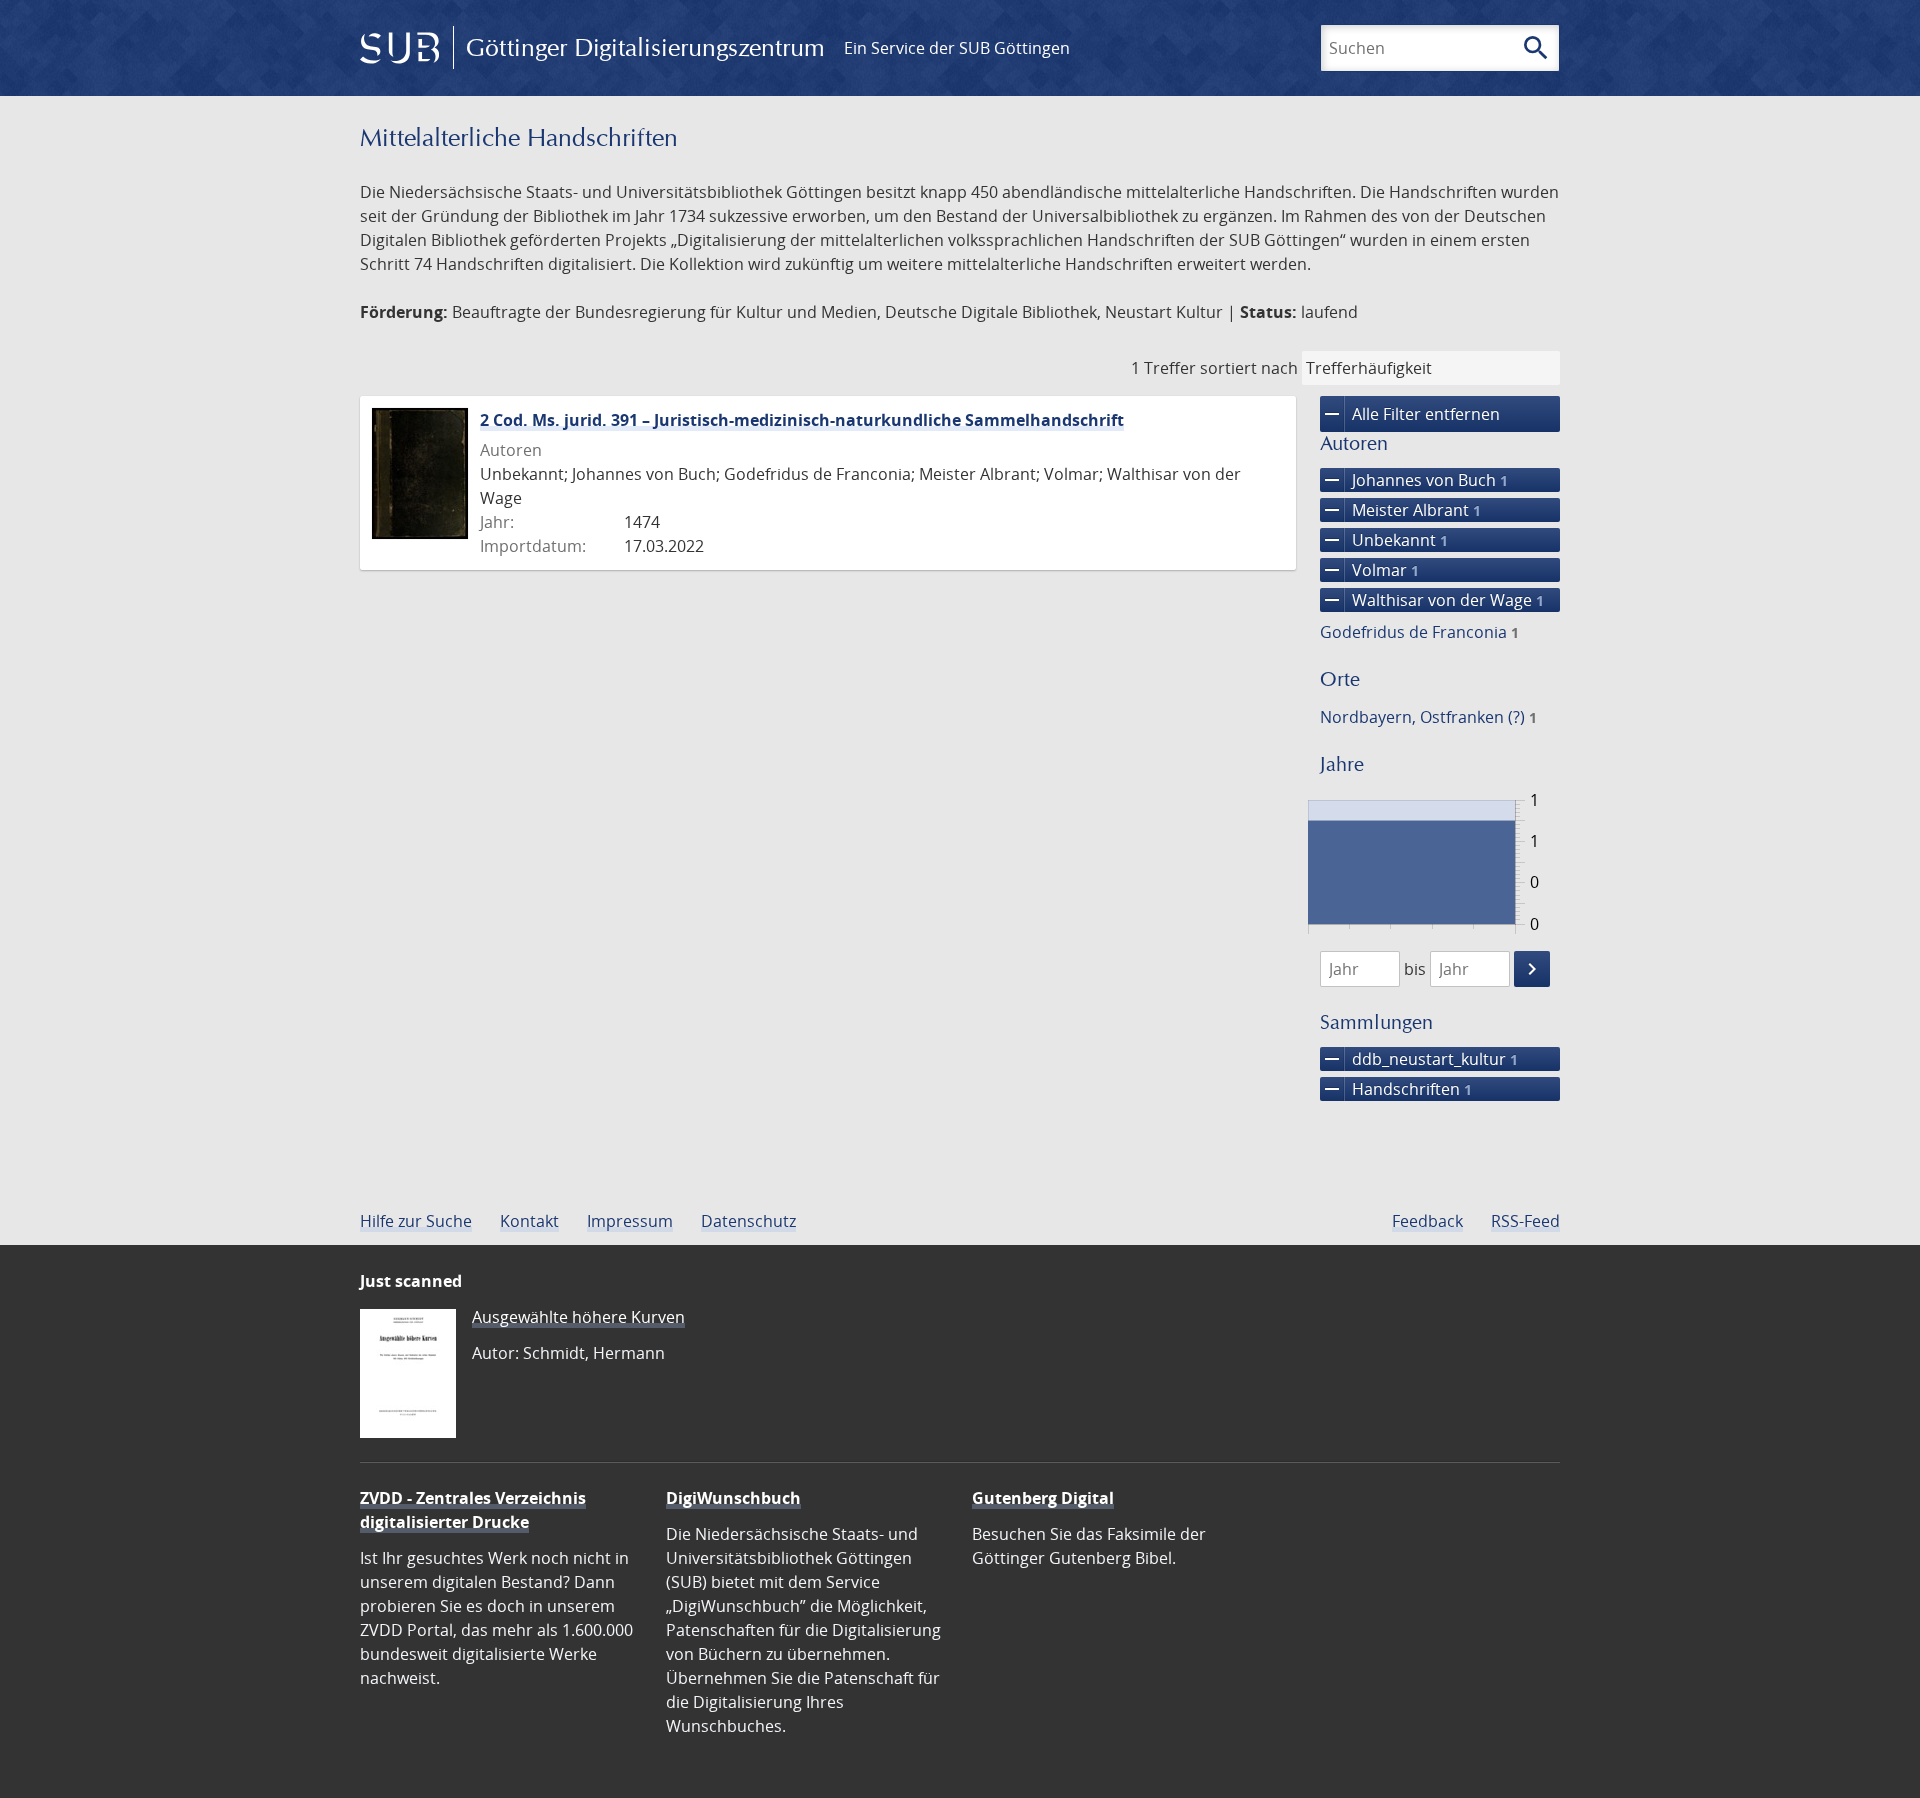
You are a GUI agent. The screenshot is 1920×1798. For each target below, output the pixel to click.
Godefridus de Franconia (1419, 632)
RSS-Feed (1525, 1221)
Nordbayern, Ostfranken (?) (1428, 717)
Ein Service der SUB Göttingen (957, 48)
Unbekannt (1384, 540)
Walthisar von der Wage (1432, 600)
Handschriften (1396, 1089)
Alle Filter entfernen (1410, 414)
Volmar (1369, 570)
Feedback (1427, 1221)
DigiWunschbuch (733, 1498)
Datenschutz (748, 1221)
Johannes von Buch (1414, 480)
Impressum (630, 1221)
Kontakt (529, 1221)
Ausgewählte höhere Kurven (578, 1317)
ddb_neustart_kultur (1419, 1059)
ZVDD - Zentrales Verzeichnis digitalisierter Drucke (473, 1510)
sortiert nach (1249, 368)
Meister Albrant (1400, 510)
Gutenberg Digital (1043, 1498)
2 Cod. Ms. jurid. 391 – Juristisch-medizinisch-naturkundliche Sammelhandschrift (802, 420)
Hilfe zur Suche (416, 1221)
